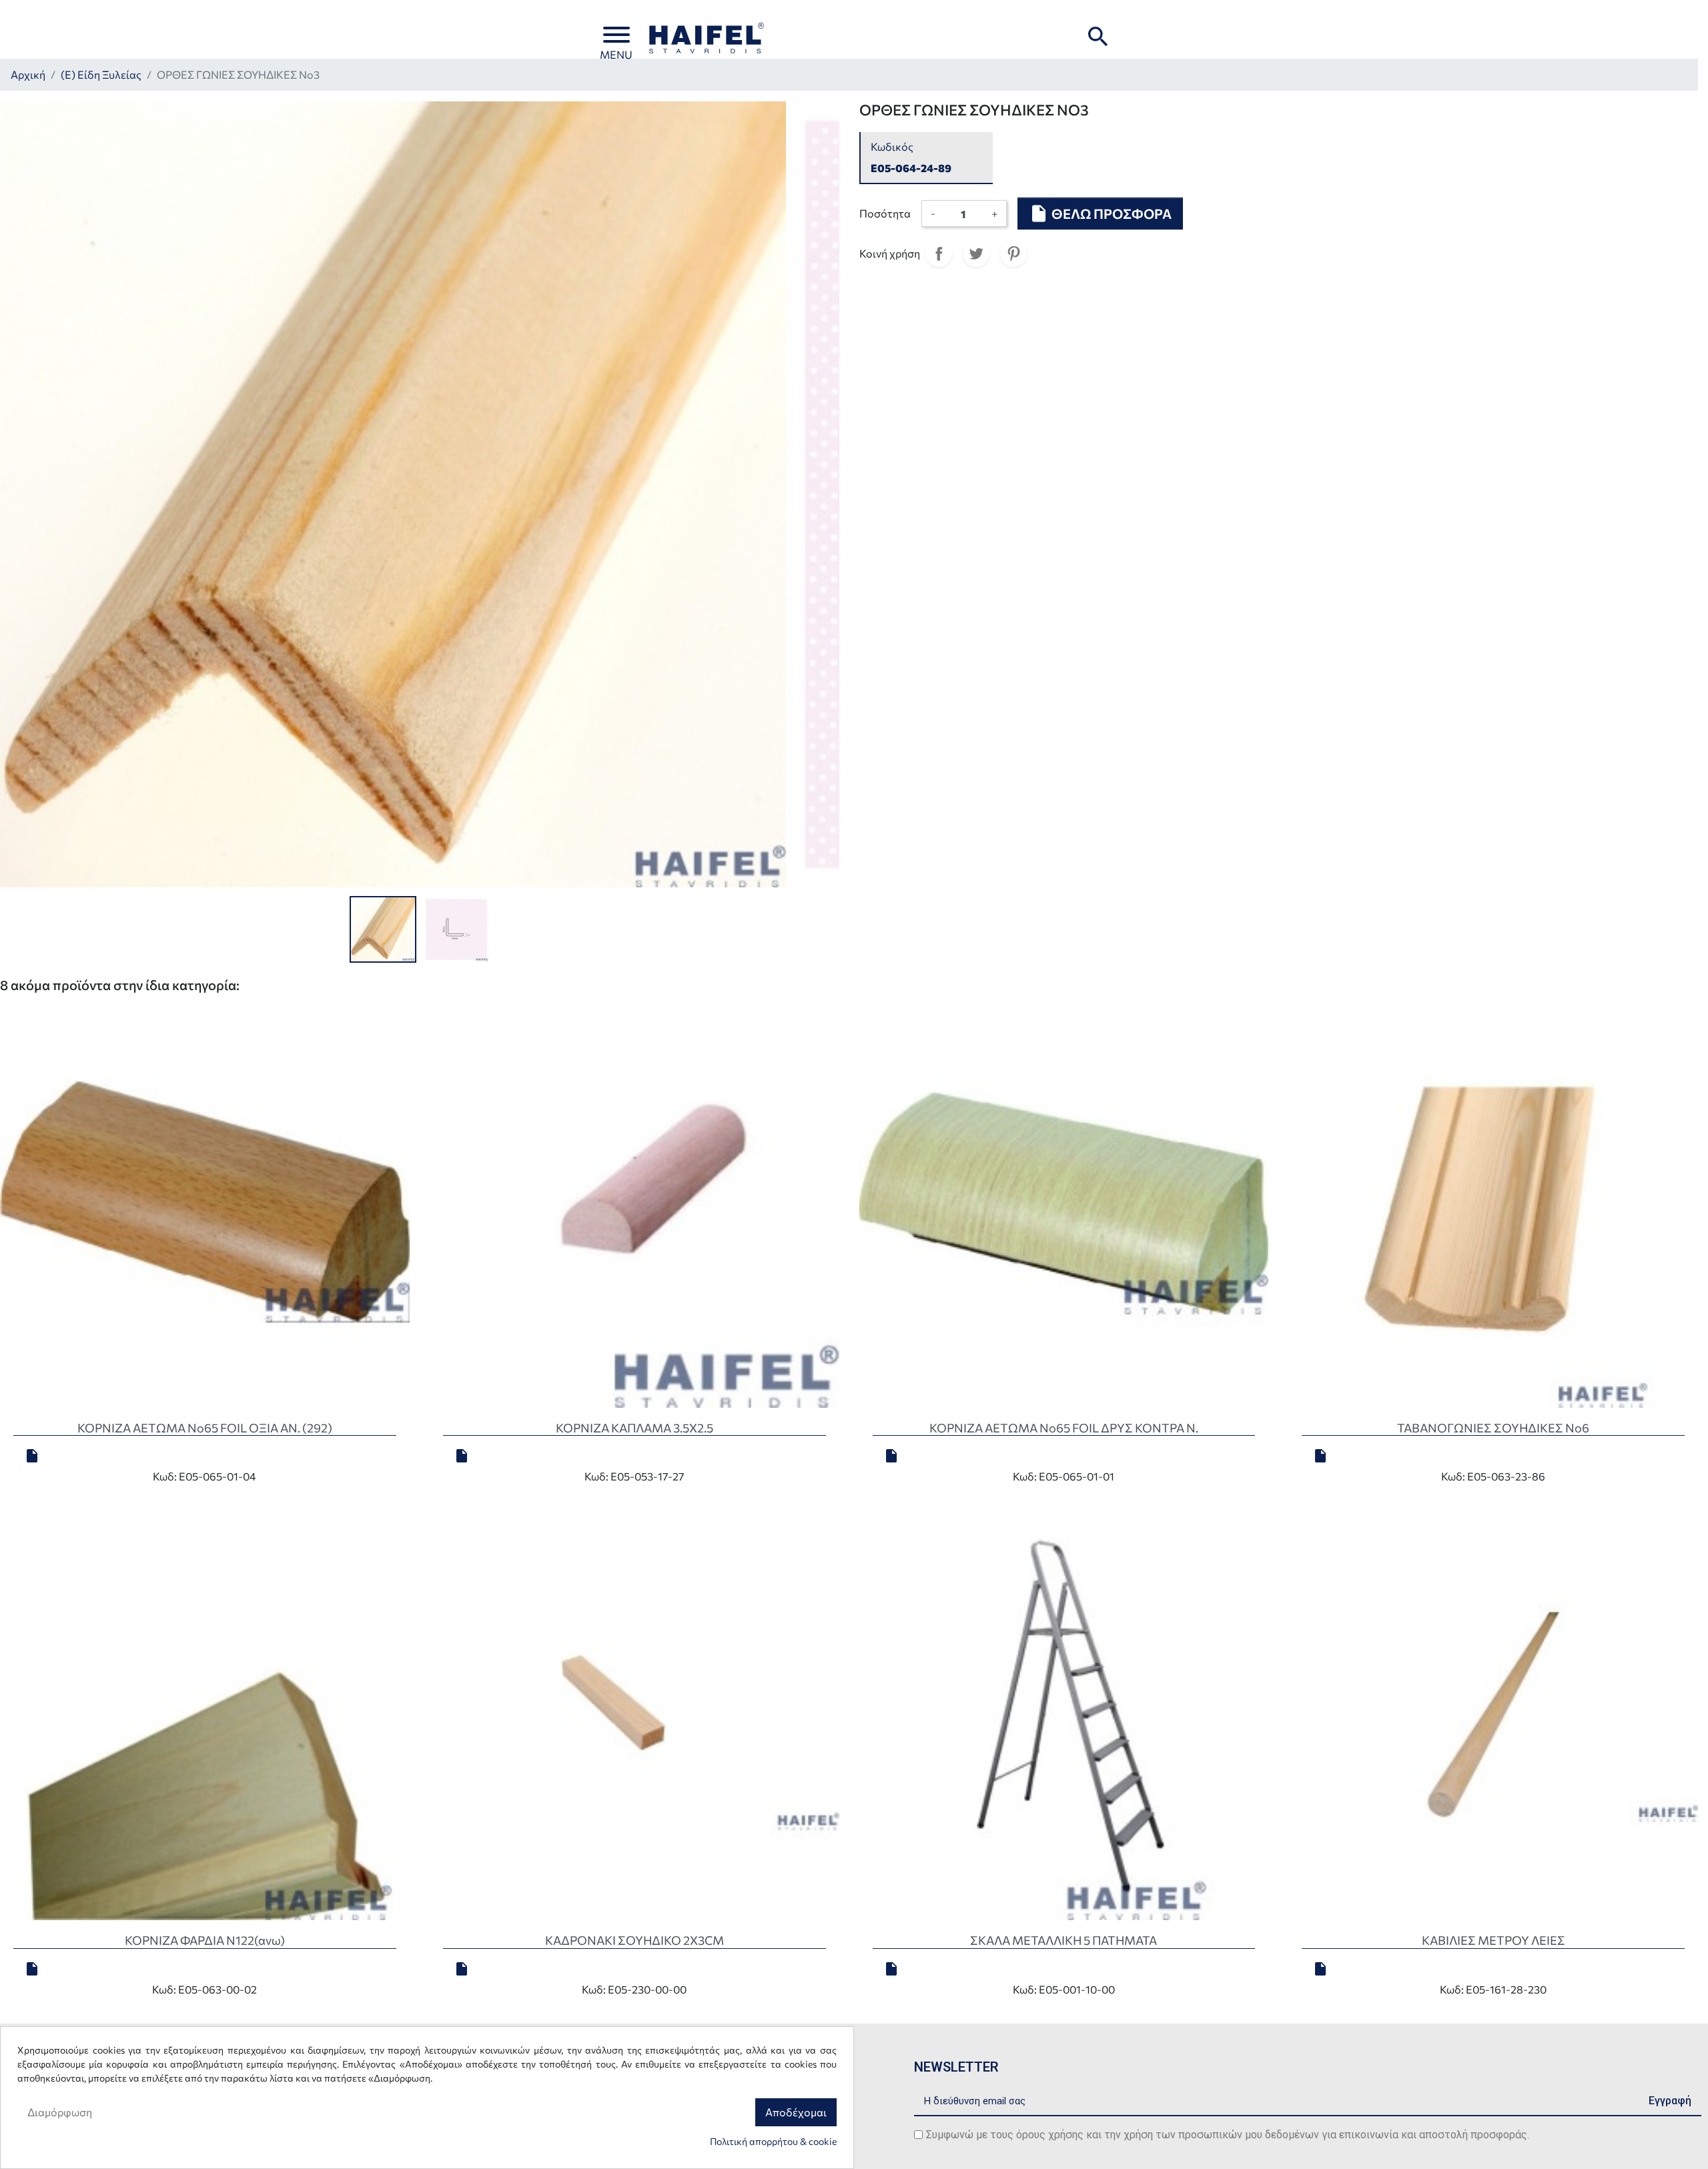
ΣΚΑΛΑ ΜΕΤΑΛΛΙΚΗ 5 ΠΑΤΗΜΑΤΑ (1063, 1940)
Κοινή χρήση (939, 254)
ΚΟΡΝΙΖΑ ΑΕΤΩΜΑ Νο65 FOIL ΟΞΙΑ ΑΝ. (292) (205, 1428)
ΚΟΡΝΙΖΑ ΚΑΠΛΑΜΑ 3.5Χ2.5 (634, 1428)
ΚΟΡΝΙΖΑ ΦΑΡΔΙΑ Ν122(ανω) (205, 1940)
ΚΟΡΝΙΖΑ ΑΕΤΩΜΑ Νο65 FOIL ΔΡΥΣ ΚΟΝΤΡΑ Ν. (1064, 1428)
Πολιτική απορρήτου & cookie (773, 2141)
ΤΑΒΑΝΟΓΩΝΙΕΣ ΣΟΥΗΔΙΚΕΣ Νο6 (1493, 1428)
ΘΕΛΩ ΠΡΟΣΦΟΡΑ (1100, 213)
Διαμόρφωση (60, 2112)
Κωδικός (892, 146)
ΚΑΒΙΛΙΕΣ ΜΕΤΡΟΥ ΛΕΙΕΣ (1493, 1940)
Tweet (976, 254)
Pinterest (1013, 254)
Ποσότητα (885, 213)
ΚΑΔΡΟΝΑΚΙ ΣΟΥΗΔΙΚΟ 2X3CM (634, 1940)
